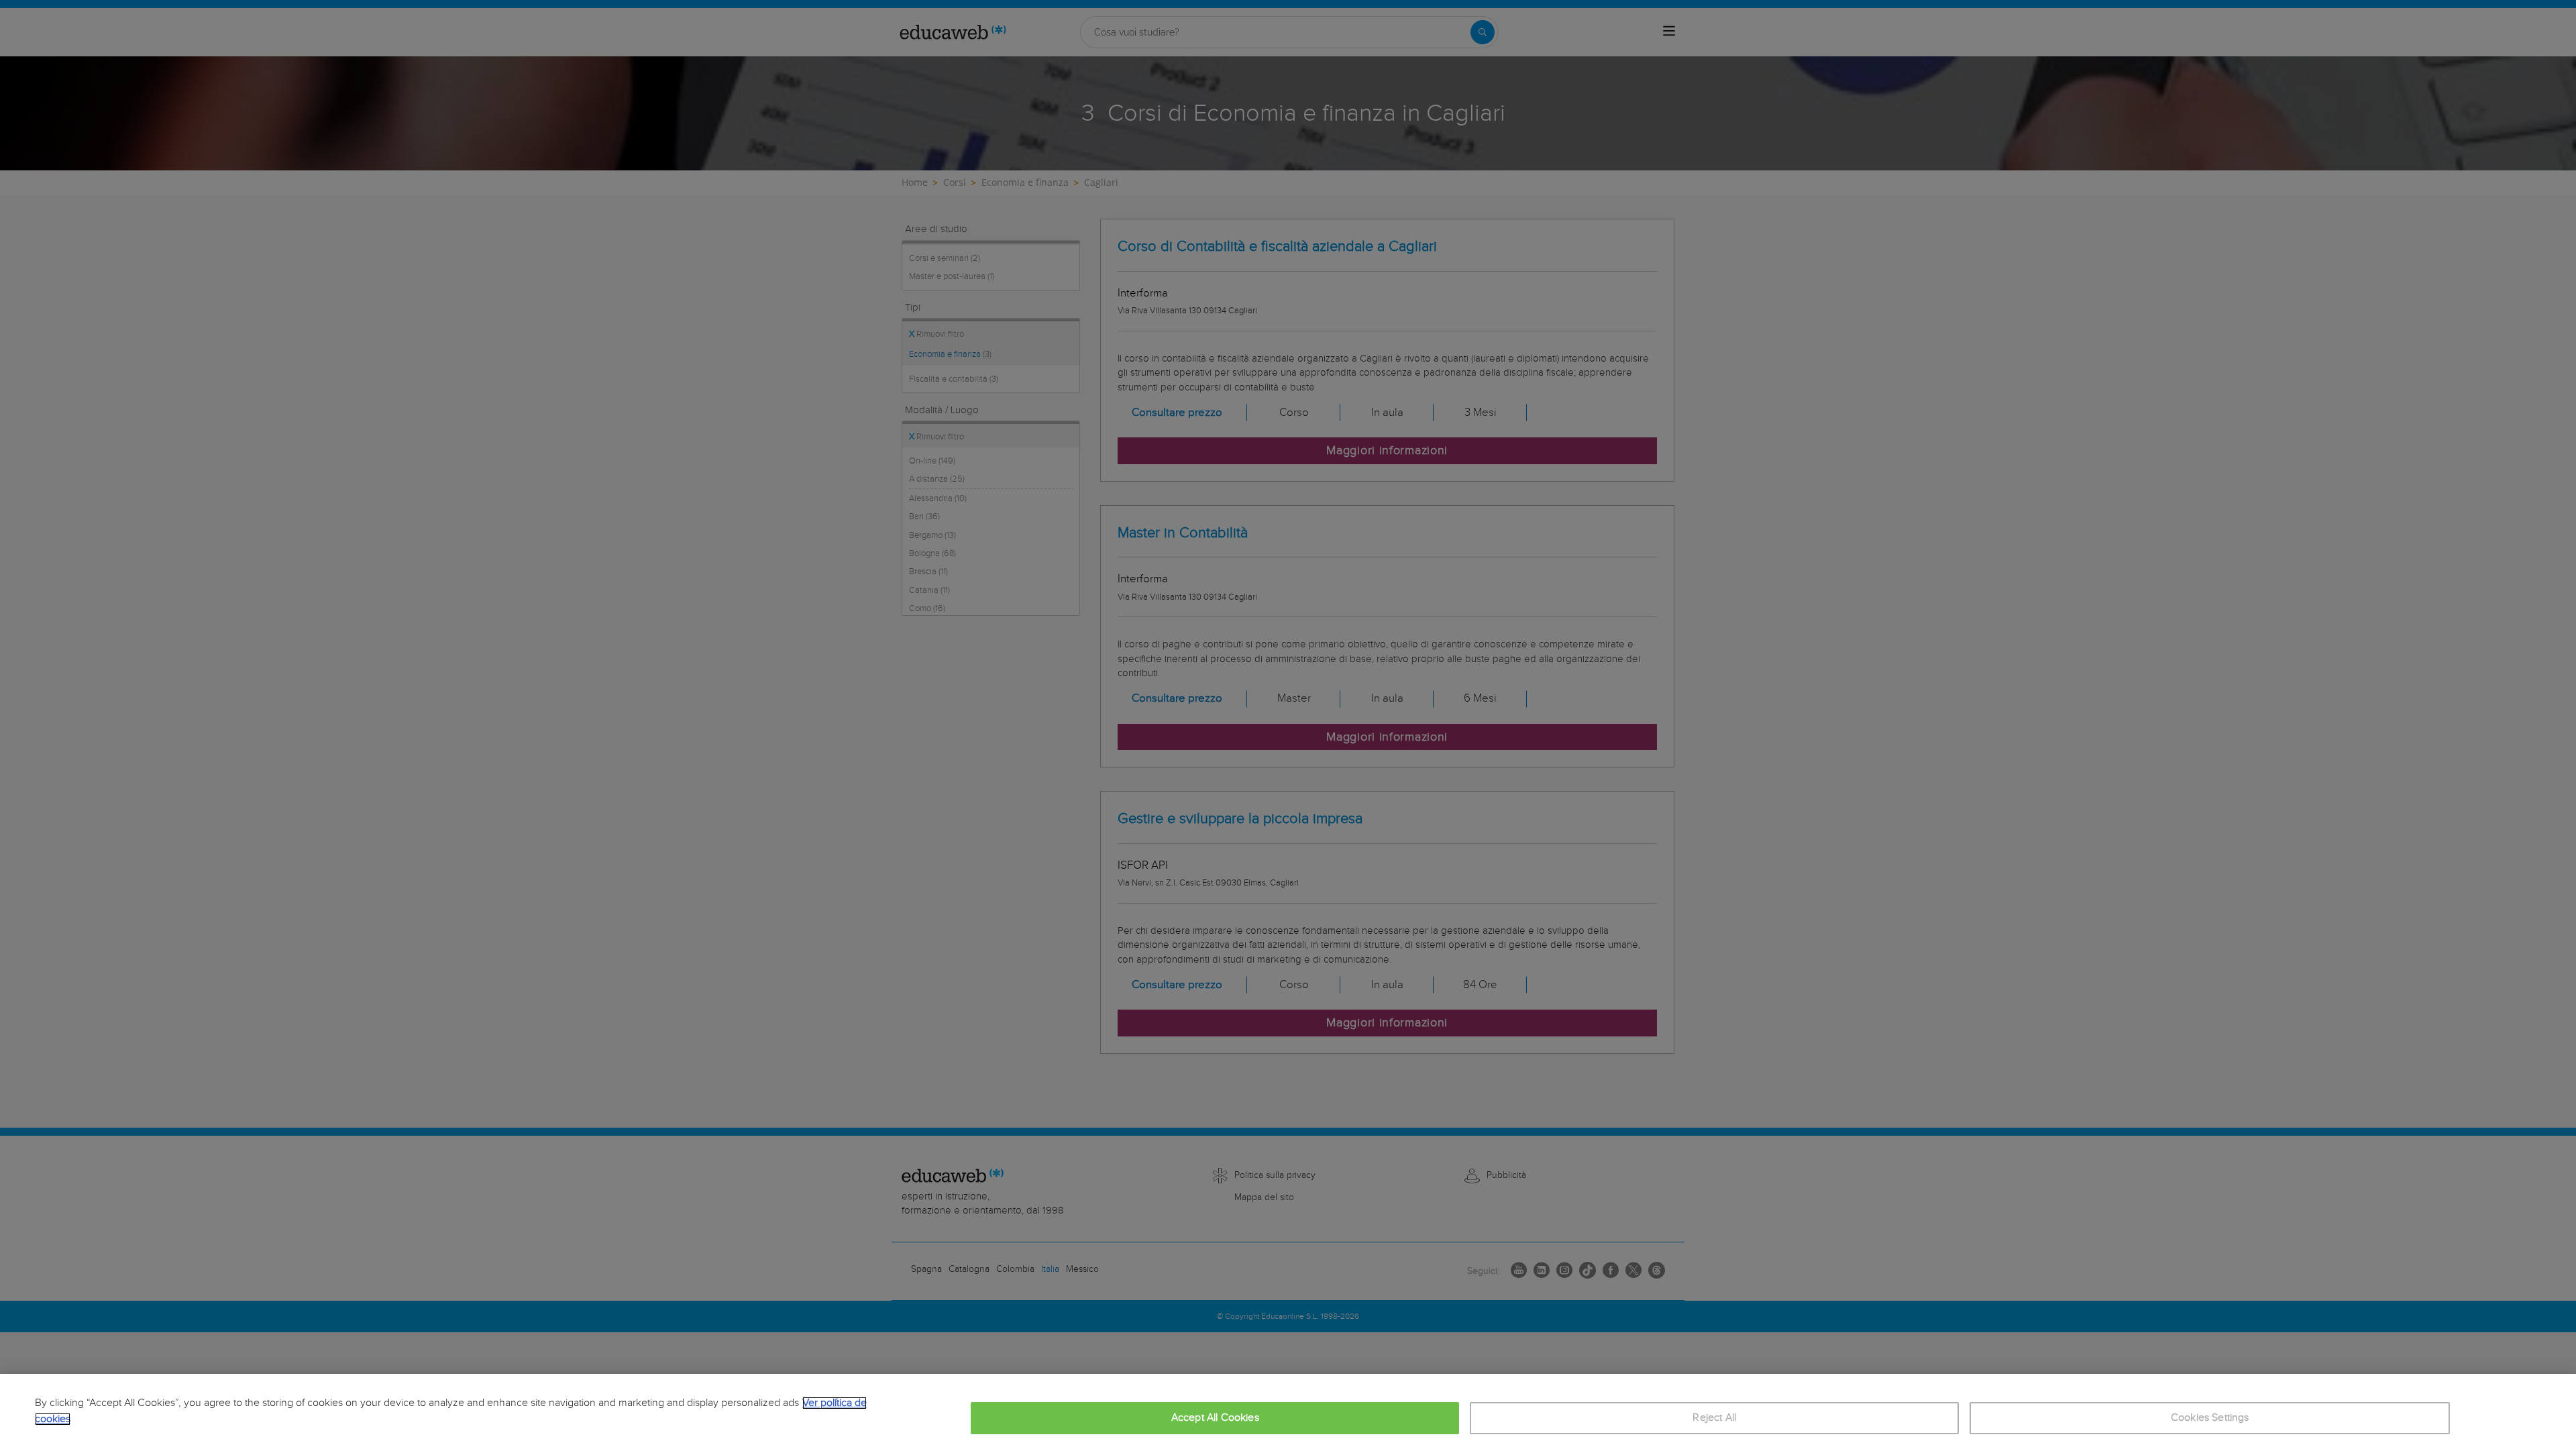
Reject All (1714, 1418)
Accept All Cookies (1215, 1418)
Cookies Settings (2210, 1418)
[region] (1288, 1411)
